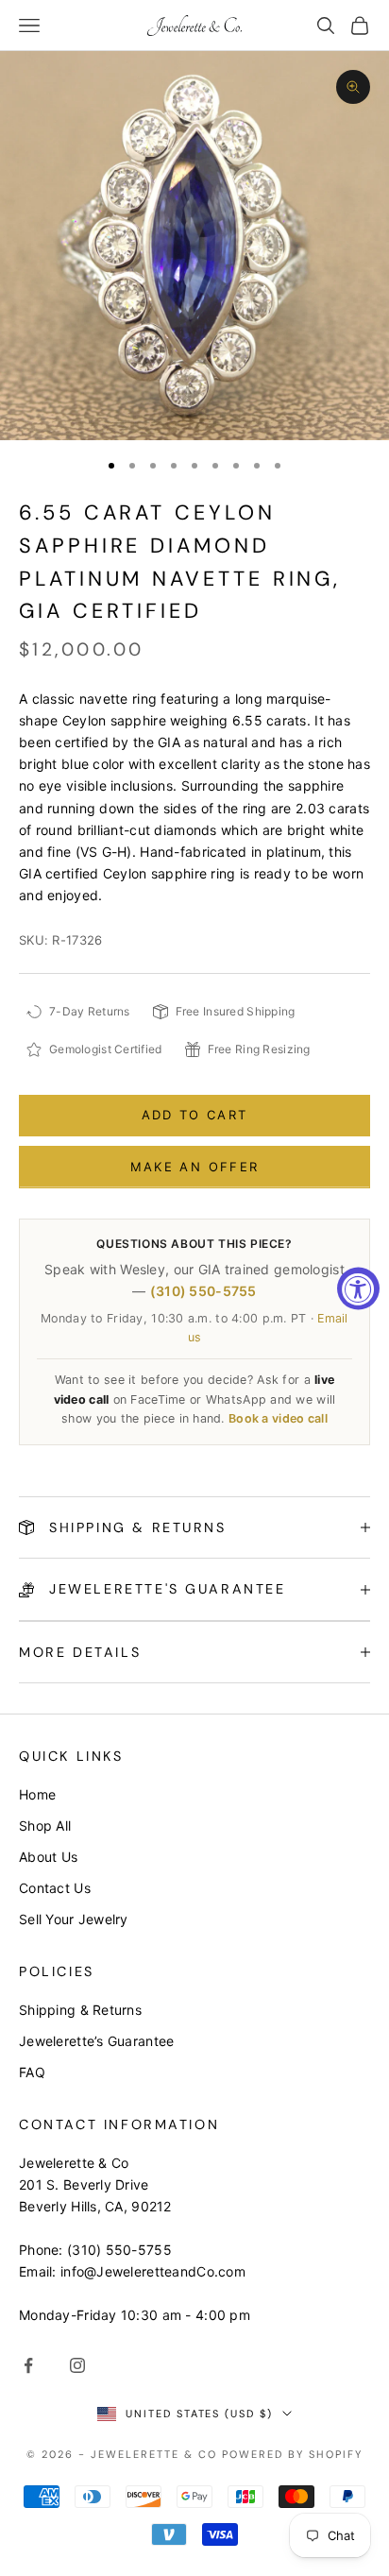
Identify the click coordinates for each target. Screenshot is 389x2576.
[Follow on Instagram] (77, 2365)
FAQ (32, 2072)
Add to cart (195, 1115)
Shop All (45, 1825)
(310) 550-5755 (203, 1291)
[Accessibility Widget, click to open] (358, 1288)
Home (37, 1794)
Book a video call (278, 1418)
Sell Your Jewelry (74, 1919)
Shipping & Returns (80, 2010)
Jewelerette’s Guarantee (96, 2041)
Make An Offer (194, 1167)
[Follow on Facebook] (28, 2365)
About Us (48, 1857)
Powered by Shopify (292, 2454)
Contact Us (55, 1888)
